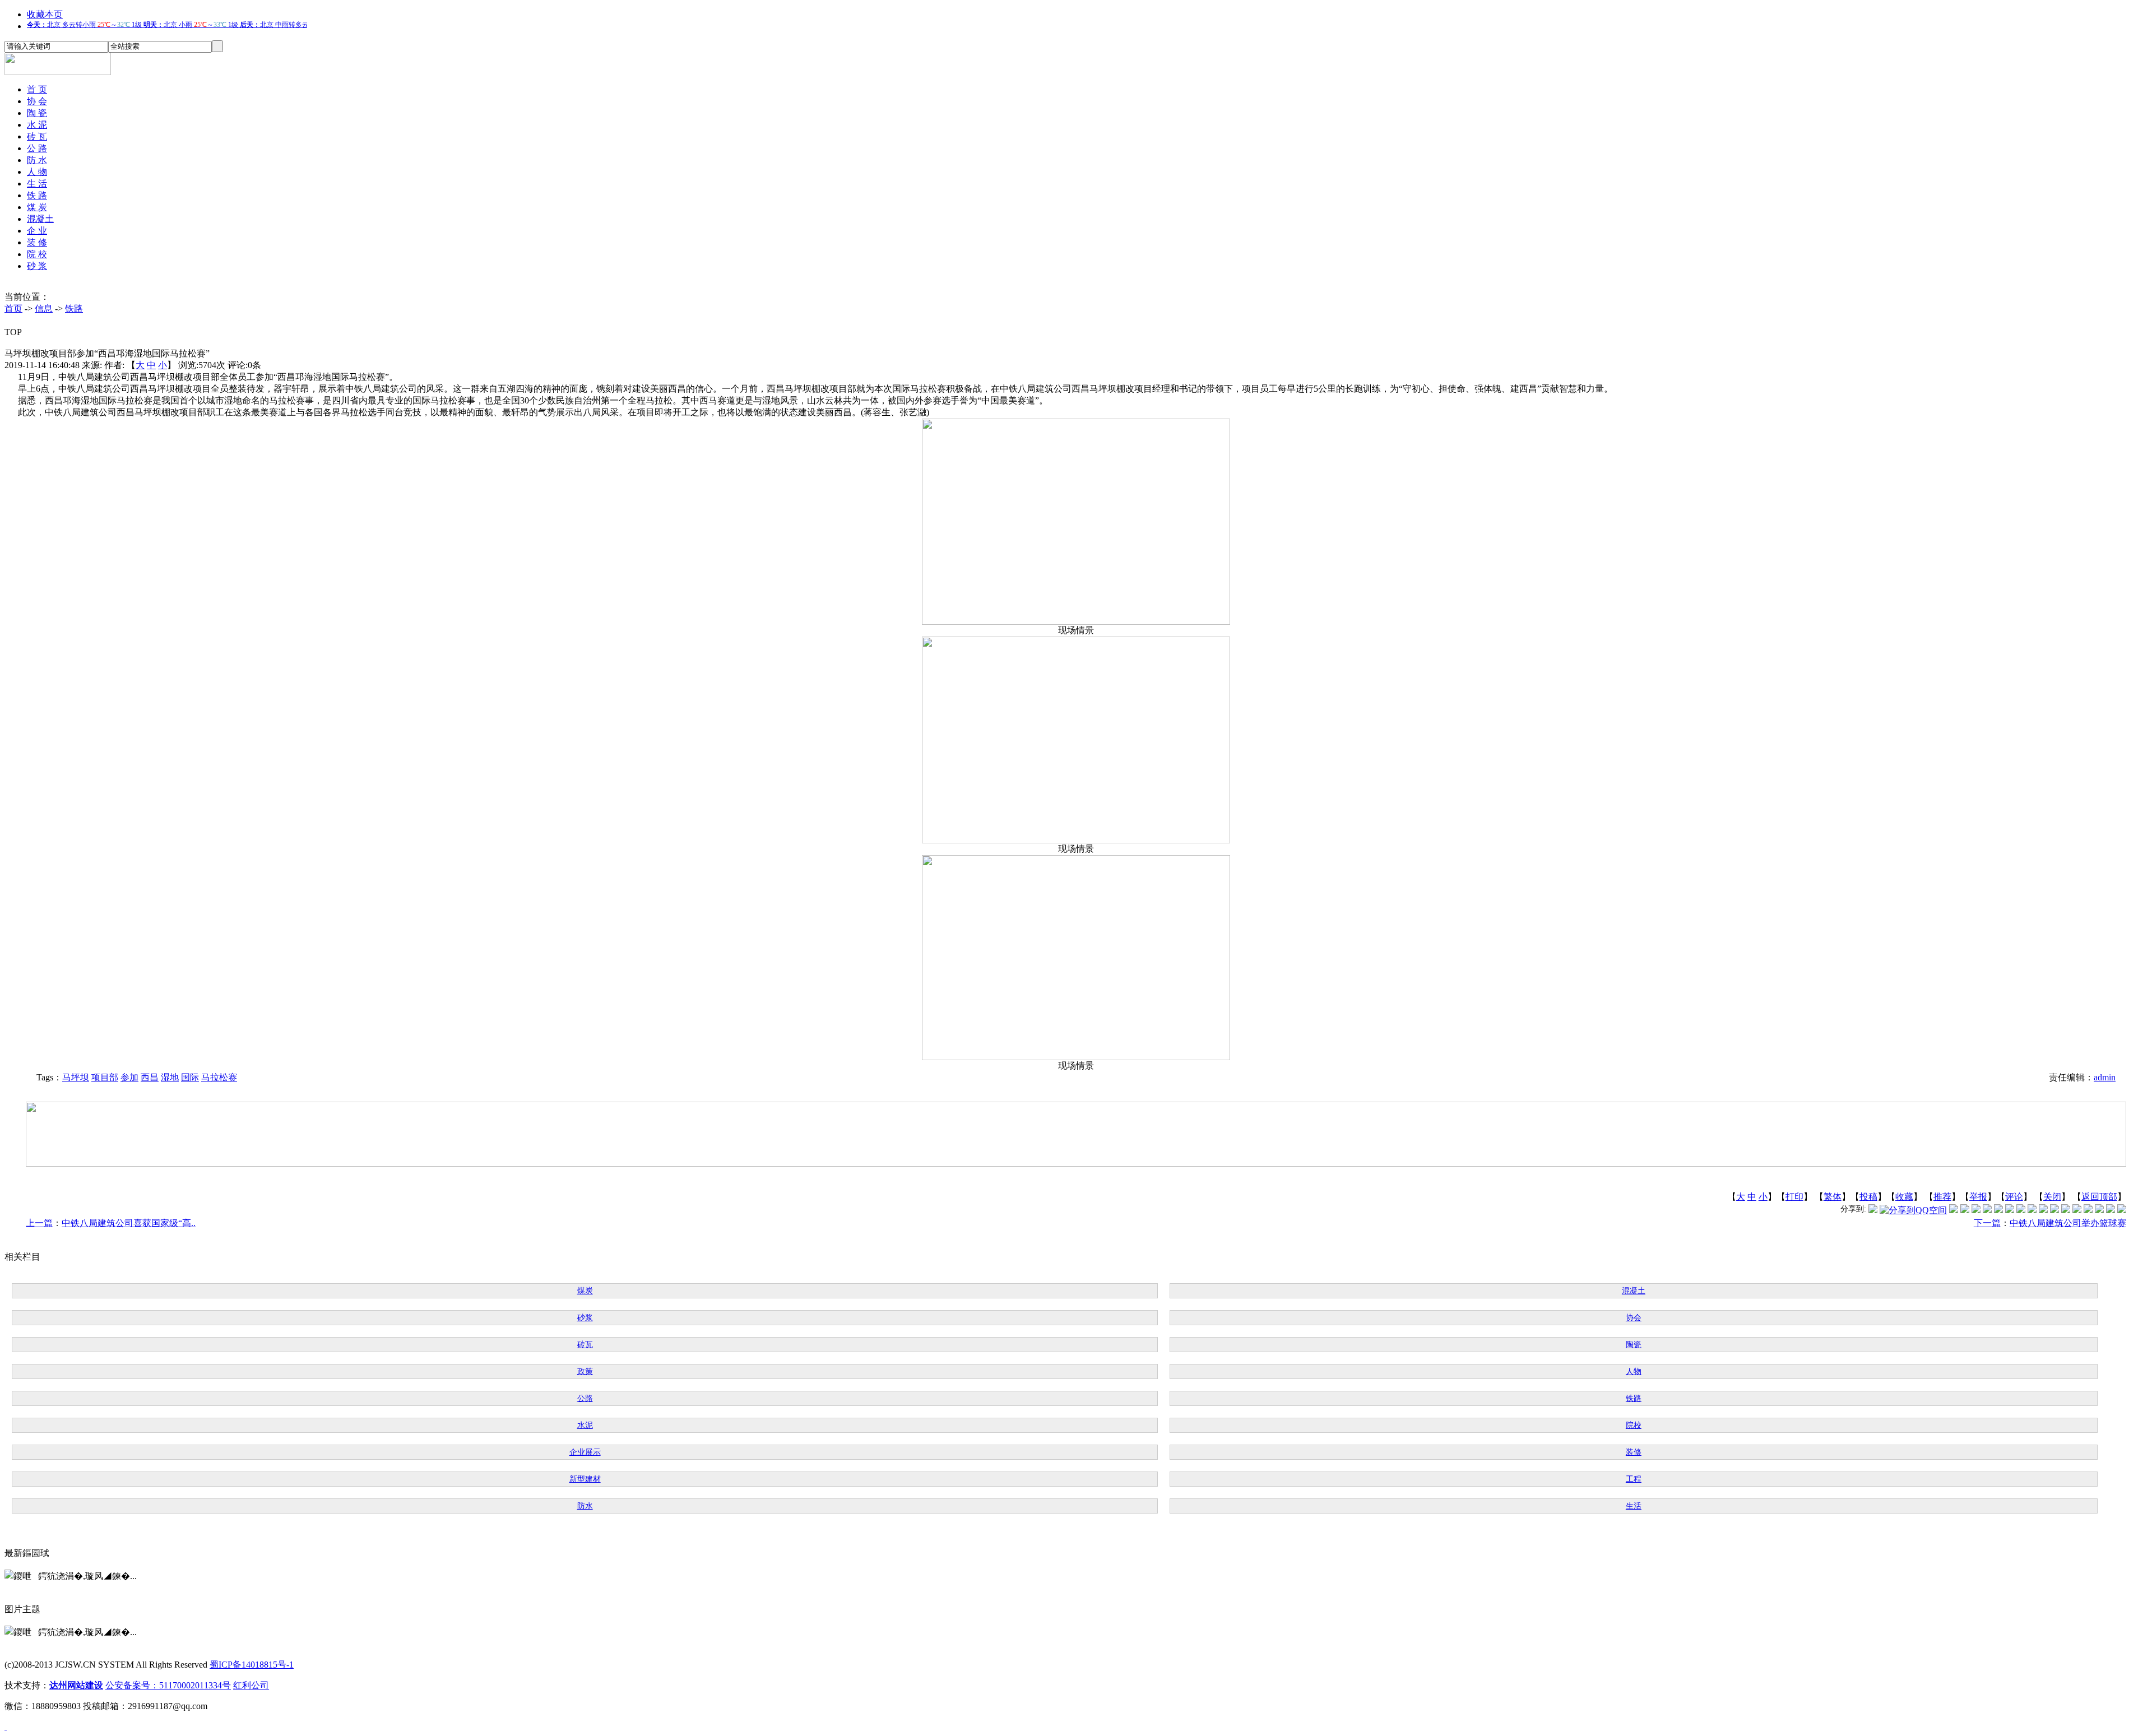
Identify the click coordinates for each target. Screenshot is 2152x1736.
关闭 (2052, 1197)
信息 (44, 308)
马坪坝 (76, 1077)
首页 (13, 308)
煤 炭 (37, 207)
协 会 (37, 101)
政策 (585, 1371)
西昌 (150, 1077)
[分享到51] (2111, 1210)
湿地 (170, 1077)
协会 (1634, 1318)
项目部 (105, 1077)
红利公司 (251, 1685)
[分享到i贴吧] (2066, 1210)
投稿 (1868, 1197)
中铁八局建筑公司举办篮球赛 (2068, 1223)
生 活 (37, 184)
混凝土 (40, 219)
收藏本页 (45, 14)
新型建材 (585, 1479)
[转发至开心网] (2021, 1210)
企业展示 (585, 1452)
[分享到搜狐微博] (2122, 1210)
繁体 (1833, 1197)
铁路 (74, 308)
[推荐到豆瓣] (2010, 1210)
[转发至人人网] (1954, 1210)
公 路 (37, 148)
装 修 (37, 242)
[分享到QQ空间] (1913, 1210)
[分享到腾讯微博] (1873, 1210)
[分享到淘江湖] (2043, 1210)
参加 (129, 1077)
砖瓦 (585, 1345)
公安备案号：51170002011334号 (168, 1685)
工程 (1634, 1479)
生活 (1634, 1506)
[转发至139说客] (2054, 1210)
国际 (190, 1077)
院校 (1634, 1425)
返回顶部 (2099, 1197)
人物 (1634, 1371)
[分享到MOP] (1976, 1210)
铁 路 (37, 195)
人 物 (37, 172)
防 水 (37, 160)
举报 (1978, 1197)
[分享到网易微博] (2088, 1210)
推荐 (1942, 1197)
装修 (1634, 1452)
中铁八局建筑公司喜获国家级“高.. (129, 1223)
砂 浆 (37, 266)
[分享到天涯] (2077, 1210)
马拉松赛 (219, 1077)
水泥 (585, 1425)
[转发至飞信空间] (2032, 1210)
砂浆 (585, 1318)
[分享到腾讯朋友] (1987, 1210)
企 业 (37, 231)
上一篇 (39, 1223)
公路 (585, 1398)
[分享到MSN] (1998, 1210)
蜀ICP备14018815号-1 (252, 1665)
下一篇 (1987, 1223)
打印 (1794, 1197)
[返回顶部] (6, 1726)
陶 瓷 (37, 113)
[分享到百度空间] (2099, 1210)
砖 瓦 (37, 136)
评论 (2014, 1197)
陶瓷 (1634, 1345)
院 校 (37, 254)
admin (2105, 1077)
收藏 (1904, 1197)
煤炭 (585, 1291)
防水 (585, 1506)
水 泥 (37, 125)
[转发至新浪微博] (1965, 1210)
